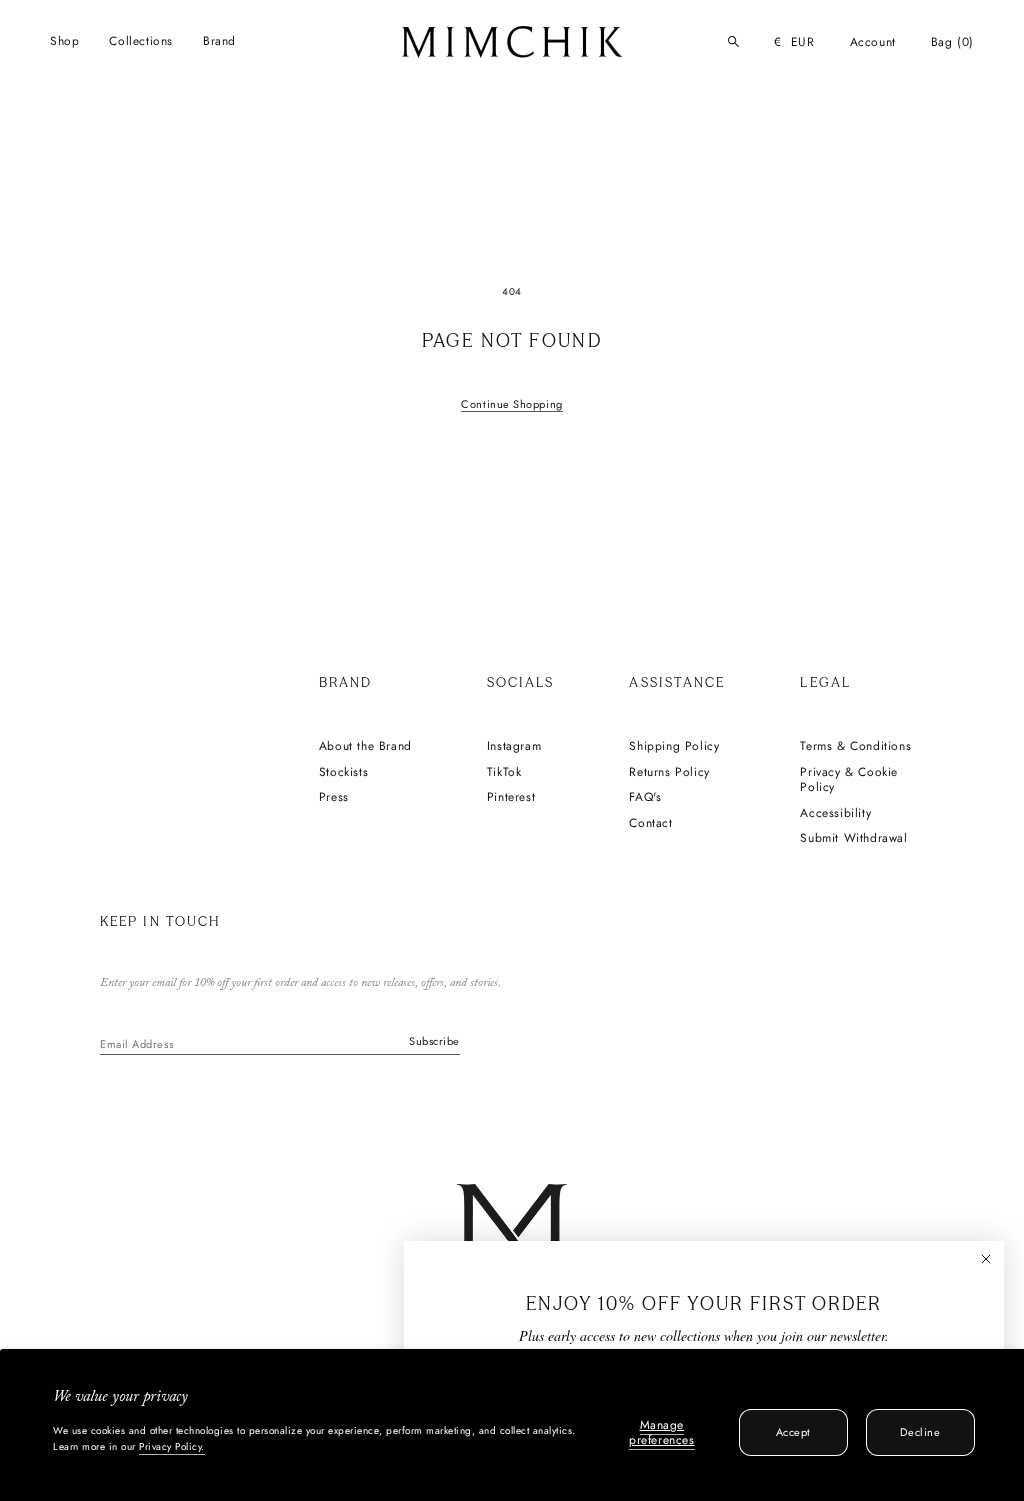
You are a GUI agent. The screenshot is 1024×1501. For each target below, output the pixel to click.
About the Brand (365, 747)
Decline (920, 1432)
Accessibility (835, 814)
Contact (650, 824)
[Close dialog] (986, 1259)
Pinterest (511, 798)
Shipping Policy (674, 747)
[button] (64, 42)
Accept (793, 1432)
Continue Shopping (511, 404)
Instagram (514, 747)
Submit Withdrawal (853, 839)
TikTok (504, 773)
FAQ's (645, 798)
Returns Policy (669, 773)
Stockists (343, 773)
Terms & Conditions (855, 747)
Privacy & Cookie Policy (849, 780)
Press (334, 798)
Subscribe (434, 1041)
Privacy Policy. (172, 1446)
